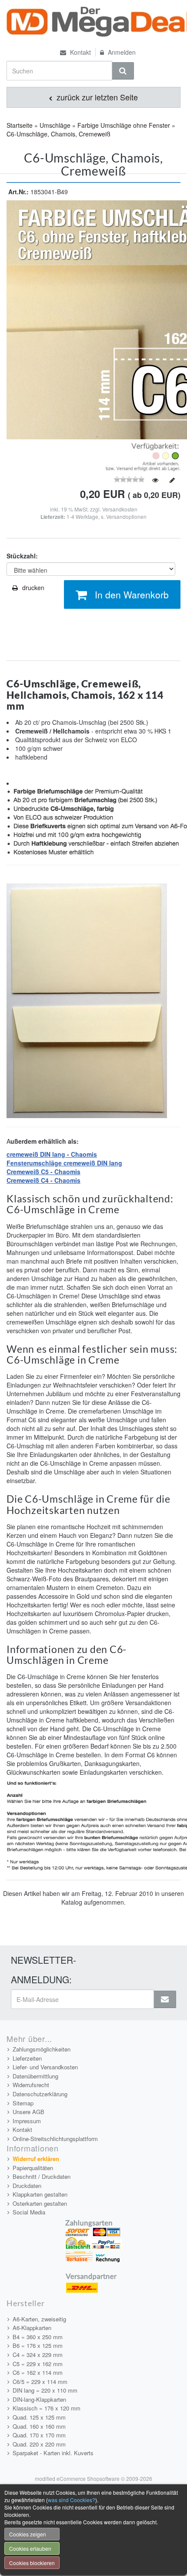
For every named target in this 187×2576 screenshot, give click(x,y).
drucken (33, 588)
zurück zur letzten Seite (96, 97)
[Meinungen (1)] (155, 480)
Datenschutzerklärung (40, 2094)
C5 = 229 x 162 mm (38, 2364)
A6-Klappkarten (32, 2328)
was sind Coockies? (72, 2500)
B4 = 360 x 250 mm (38, 2337)
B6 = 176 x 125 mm (38, 2345)
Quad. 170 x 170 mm (39, 2435)
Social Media (29, 2212)
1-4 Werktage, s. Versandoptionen (107, 516)
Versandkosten (120, 509)
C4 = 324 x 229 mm (38, 2355)
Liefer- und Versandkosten (45, 2067)
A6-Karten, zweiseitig (39, 2319)
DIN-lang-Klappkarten (39, 2399)
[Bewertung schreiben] (172, 480)
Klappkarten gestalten (40, 2194)
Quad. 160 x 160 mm (39, 2426)
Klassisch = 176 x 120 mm (47, 2408)
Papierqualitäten (33, 2168)
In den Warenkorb (132, 594)
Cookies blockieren (32, 2563)
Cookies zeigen (28, 2534)
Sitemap (23, 2103)
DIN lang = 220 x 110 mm (45, 2390)
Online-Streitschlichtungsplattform (55, 2139)
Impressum (27, 2121)
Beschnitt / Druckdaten (42, 2176)
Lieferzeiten (27, 2058)
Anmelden (121, 52)
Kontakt (80, 52)
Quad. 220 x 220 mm (39, 2444)
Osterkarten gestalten (40, 2203)
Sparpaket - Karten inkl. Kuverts (53, 2453)
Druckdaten (27, 2186)
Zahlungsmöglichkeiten (42, 2049)
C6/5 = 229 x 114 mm (40, 2382)
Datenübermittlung (35, 2076)
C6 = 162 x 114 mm (38, 2372)
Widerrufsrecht (31, 2085)
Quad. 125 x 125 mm (39, 2417)
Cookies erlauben (30, 2548)
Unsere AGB (28, 2112)
